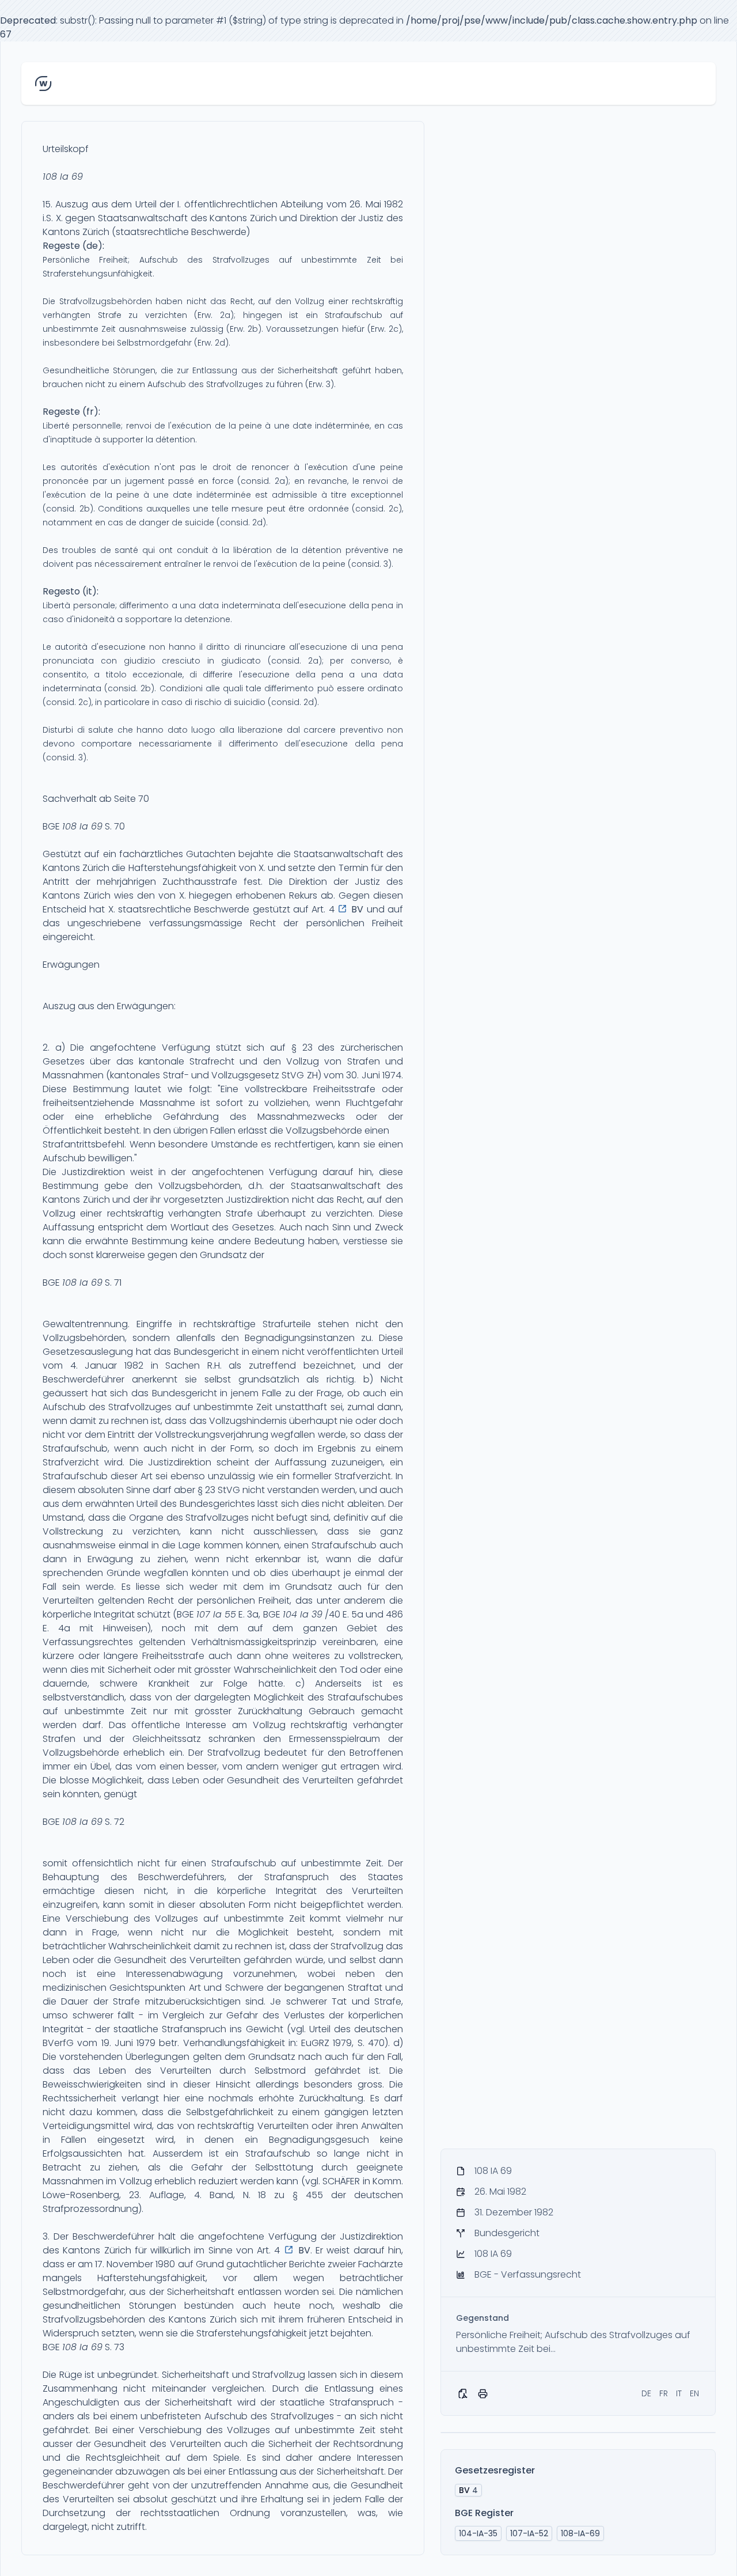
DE (646, 2393)
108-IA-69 (580, 2533)
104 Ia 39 (303, 1614)
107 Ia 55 (216, 1614)
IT (679, 2393)
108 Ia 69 (63, 177)
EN (694, 2393)
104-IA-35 (478, 2533)
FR (664, 2393)
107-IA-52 (529, 2533)
